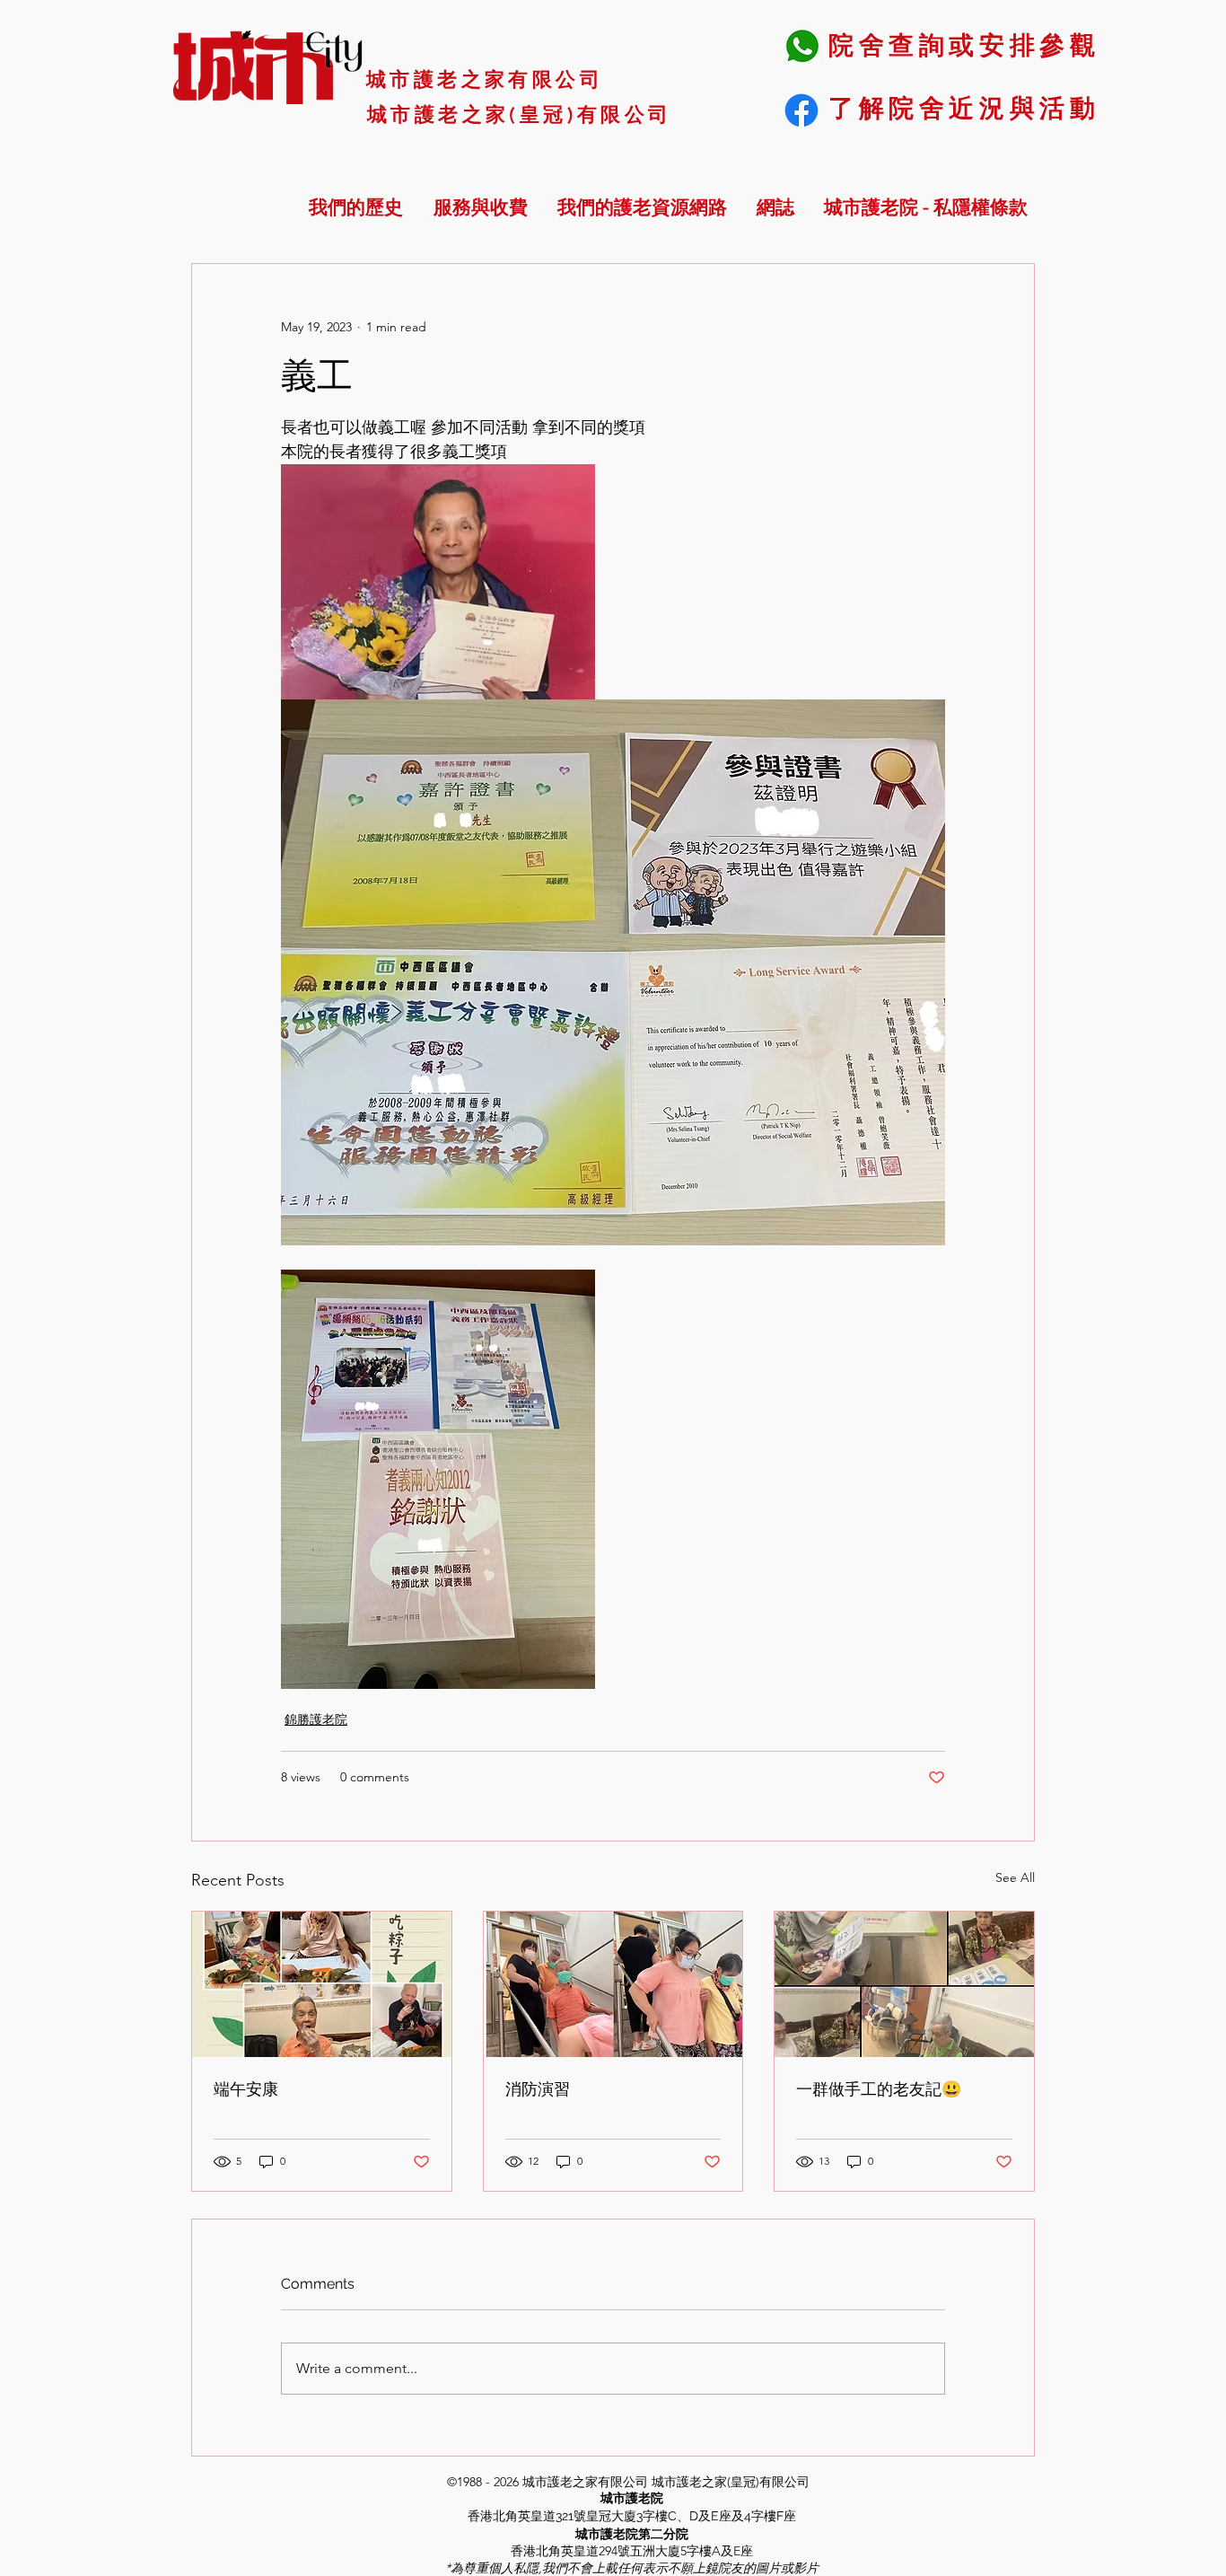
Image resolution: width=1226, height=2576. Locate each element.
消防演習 (538, 2089)
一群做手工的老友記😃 (879, 2089)
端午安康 (246, 2089)
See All (1015, 1877)
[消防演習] (613, 1984)
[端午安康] (322, 1984)
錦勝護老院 (316, 1719)
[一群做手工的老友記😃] (904, 1984)
